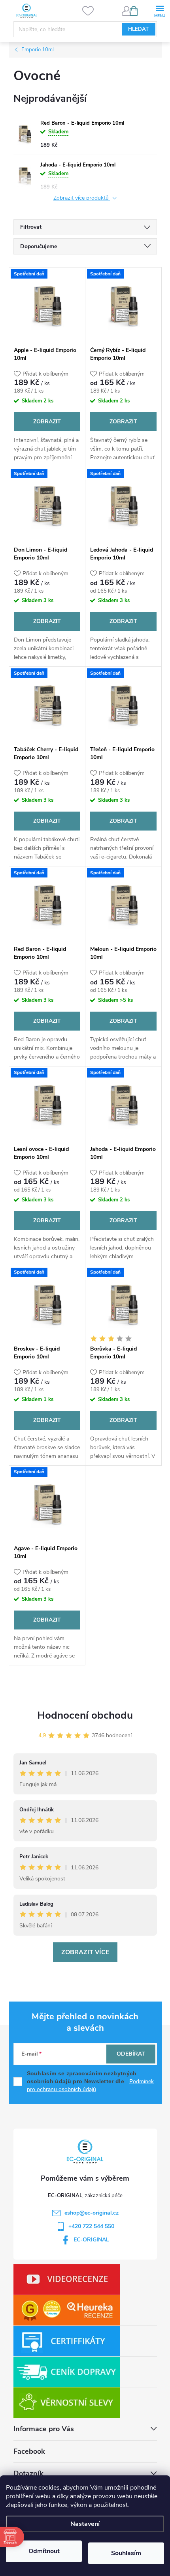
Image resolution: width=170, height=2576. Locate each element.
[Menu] (160, 10)
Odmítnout (44, 2551)
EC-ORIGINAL (91, 2240)
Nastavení (85, 2524)
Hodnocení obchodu (85, 1715)
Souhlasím (126, 2553)
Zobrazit (47, 422)
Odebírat (131, 2054)
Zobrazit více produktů (82, 198)
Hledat (138, 29)
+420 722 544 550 (91, 2226)
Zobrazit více (85, 1952)
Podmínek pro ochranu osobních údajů (91, 2085)
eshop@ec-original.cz (92, 2213)
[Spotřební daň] (47, 305)
